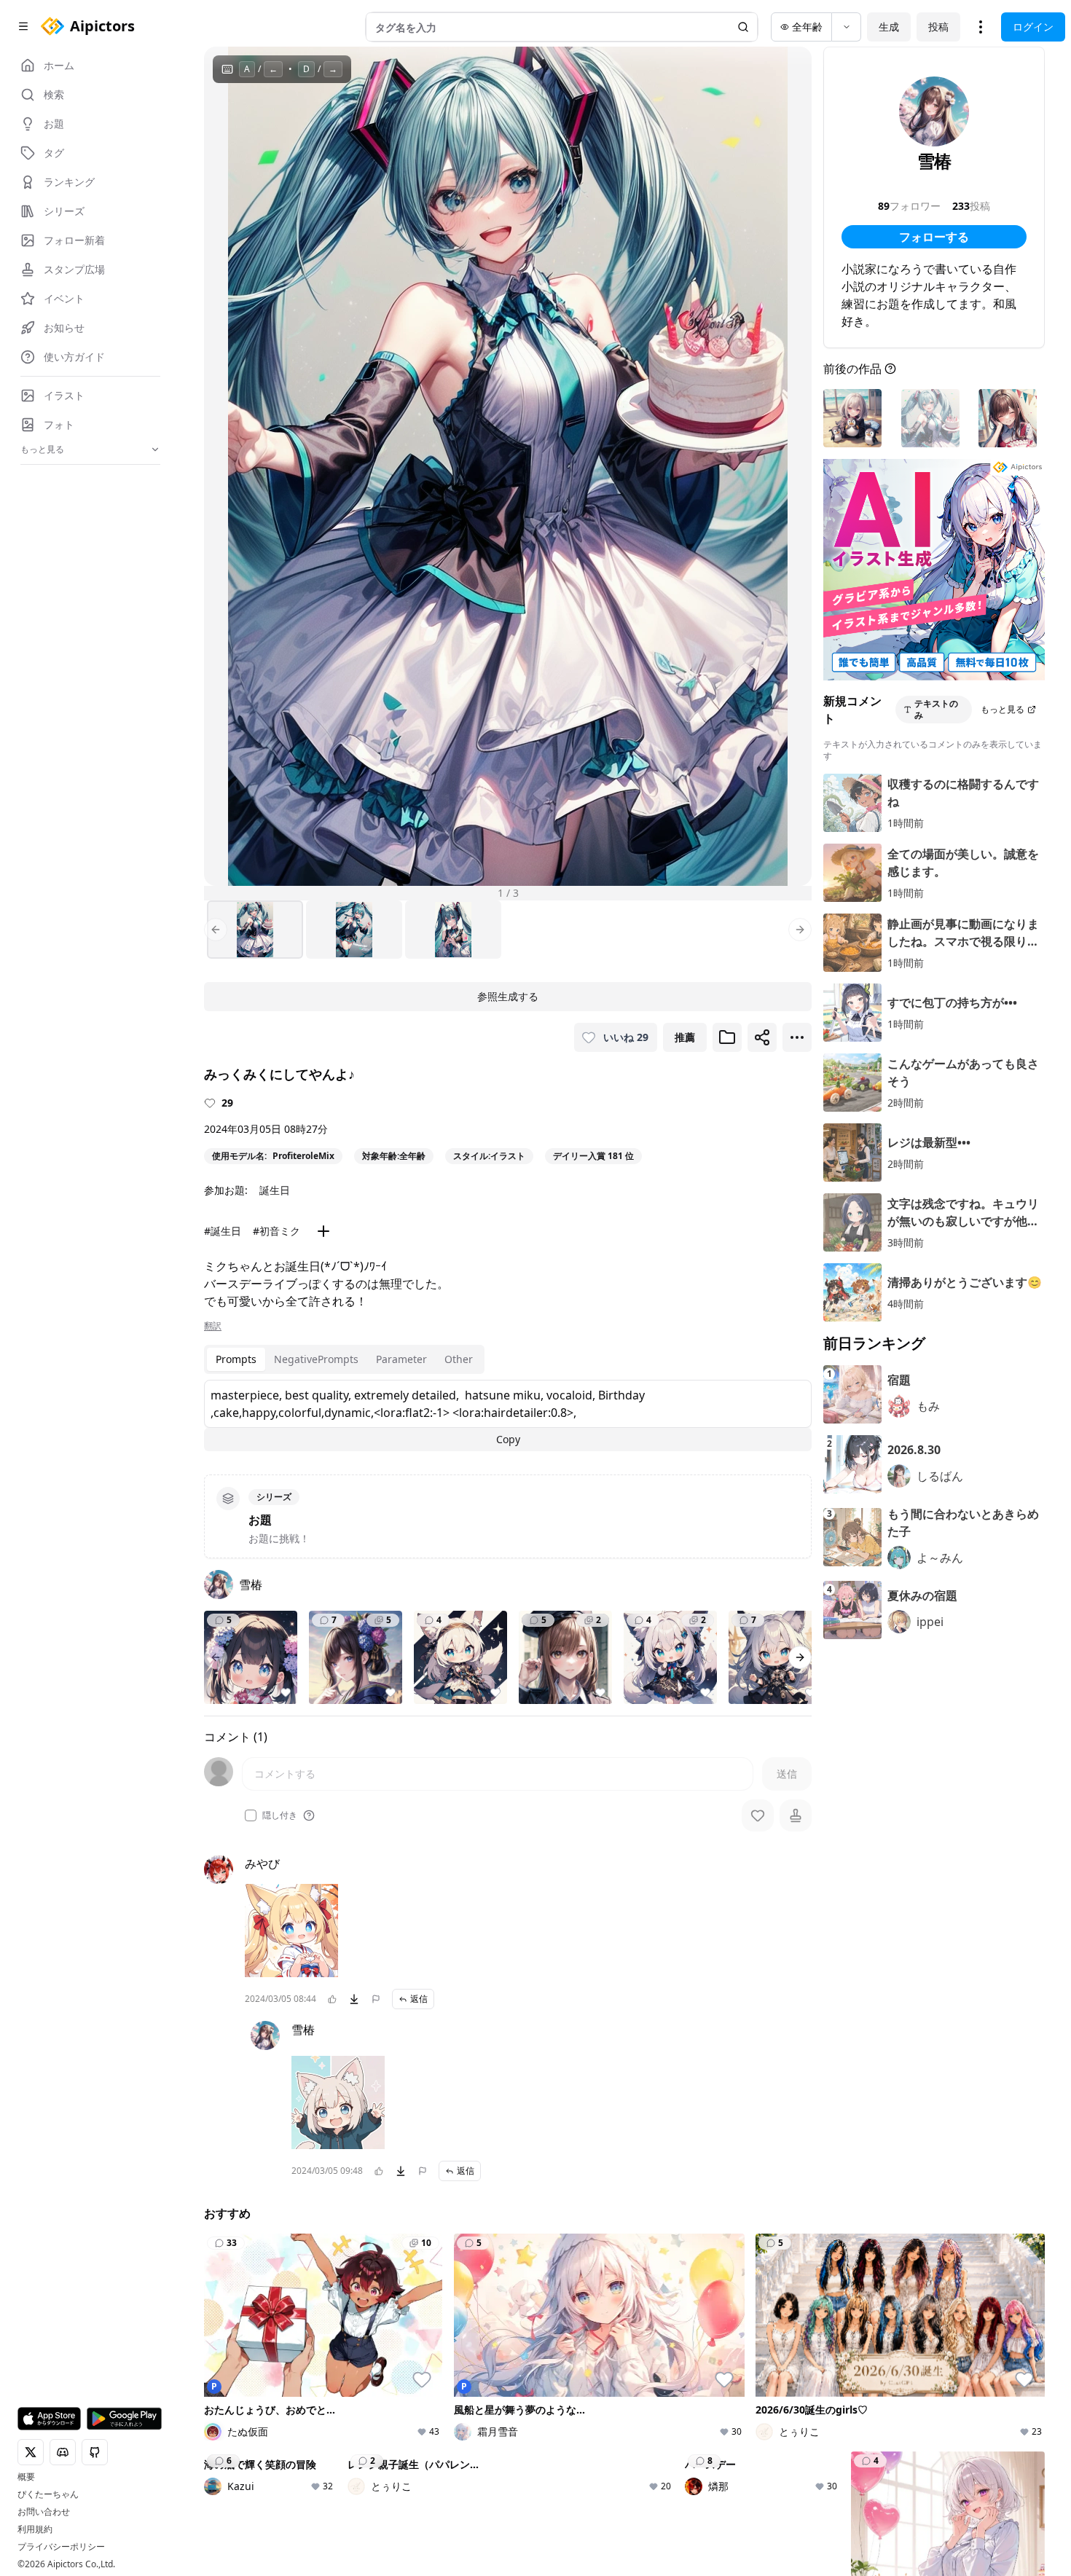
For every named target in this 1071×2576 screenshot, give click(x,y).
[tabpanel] (508, 1415)
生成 (889, 27)
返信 (419, 1999)
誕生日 (275, 1190)
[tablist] (344, 1359)
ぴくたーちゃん (48, 2494)
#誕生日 (223, 1231)
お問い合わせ (44, 2512)
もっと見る (1003, 709)
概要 (26, 2477)
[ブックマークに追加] (727, 1037)
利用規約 (35, 2529)
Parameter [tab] (401, 1359)
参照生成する (508, 996)
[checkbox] (251, 1815)
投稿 (938, 27)
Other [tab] (459, 1359)
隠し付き (280, 1815)
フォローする (934, 237)
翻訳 (213, 1326)
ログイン (1033, 27)
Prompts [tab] (236, 1359)
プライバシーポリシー (61, 2547)
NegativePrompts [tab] (316, 1359)
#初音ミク (276, 1231)
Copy (508, 1439)
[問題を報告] (376, 1999)
